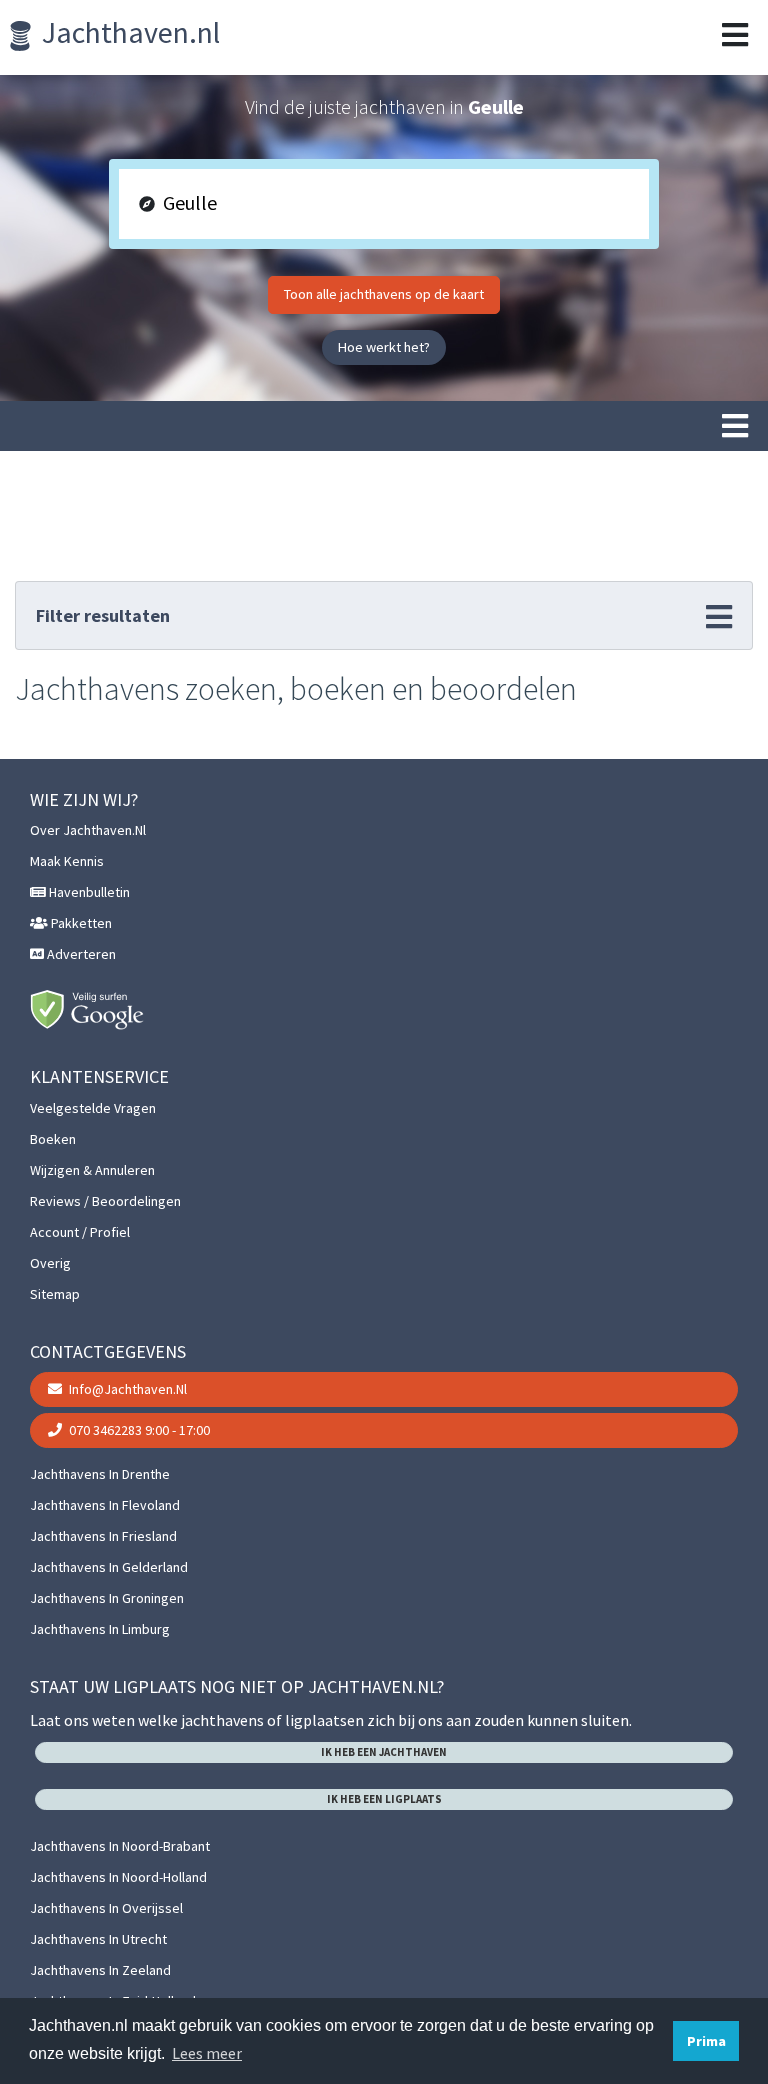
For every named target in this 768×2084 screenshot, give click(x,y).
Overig (50, 1263)
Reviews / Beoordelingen (105, 1201)
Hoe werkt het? (384, 347)
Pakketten (80, 923)
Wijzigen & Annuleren (92, 1170)
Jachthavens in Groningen (107, 1598)
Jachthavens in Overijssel (106, 1908)
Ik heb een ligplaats (384, 1799)
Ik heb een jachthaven (384, 1752)
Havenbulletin (88, 892)
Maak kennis (67, 861)
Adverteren (80, 954)
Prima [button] (706, 2041)
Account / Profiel (80, 1232)
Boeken (53, 1139)
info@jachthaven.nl (126, 1389)
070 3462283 (138, 1430)
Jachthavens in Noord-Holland (118, 1877)
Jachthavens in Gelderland (109, 1567)
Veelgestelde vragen (93, 1108)
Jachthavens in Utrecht (98, 1939)
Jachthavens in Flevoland (105, 1505)
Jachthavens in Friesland (103, 1536)
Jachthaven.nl (128, 32)
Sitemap (55, 1294)
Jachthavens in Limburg (100, 1629)
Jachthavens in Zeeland (100, 1970)
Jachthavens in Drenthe (100, 1474)
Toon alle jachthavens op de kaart (384, 294)
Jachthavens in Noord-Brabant (120, 1846)
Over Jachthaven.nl (88, 830)
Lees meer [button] (207, 2053)
